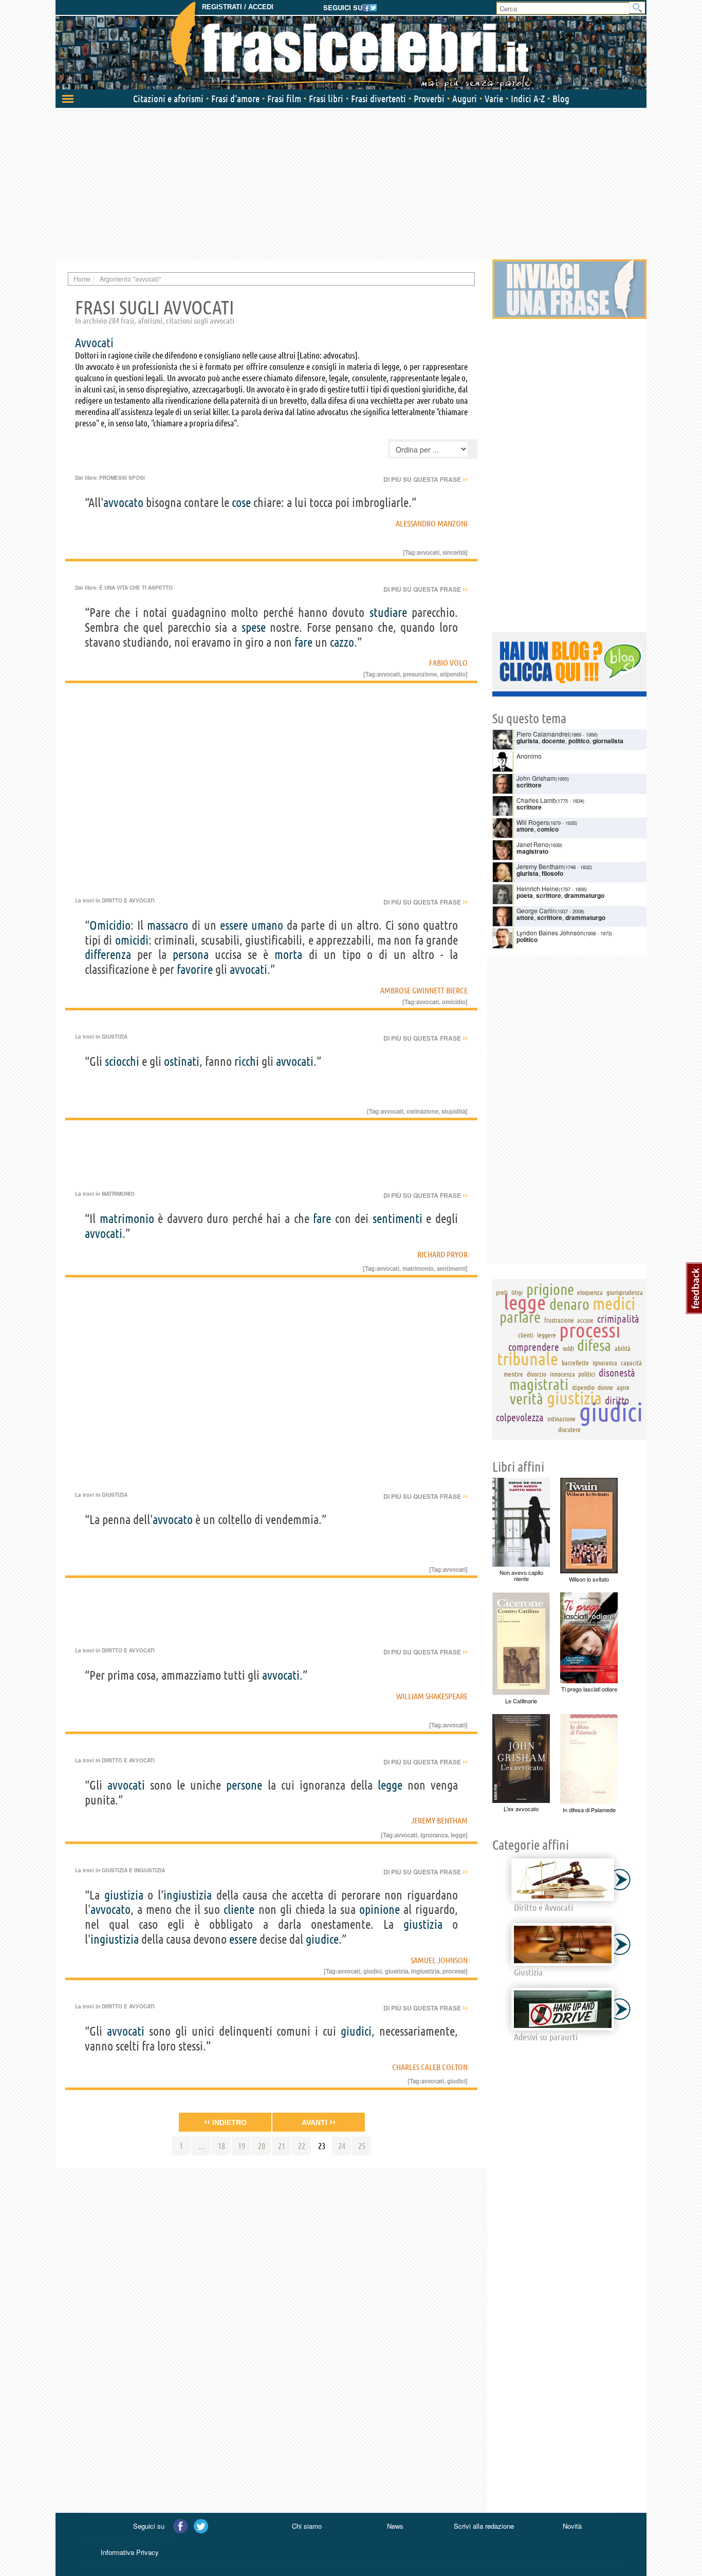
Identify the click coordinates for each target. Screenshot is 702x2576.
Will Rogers (533, 822)
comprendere (534, 1347)
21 (282, 2146)
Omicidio (110, 925)
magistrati (539, 1384)
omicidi (132, 940)
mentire (513, 1374)
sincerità (454, 552)
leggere (547, 1335)
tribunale (528, 1359)
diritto (617, 1400)
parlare (520, 1317)
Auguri (465, 99)
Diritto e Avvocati (128, 900)
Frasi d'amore (235, 99)
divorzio (537, 1374)
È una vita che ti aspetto (136, 588)
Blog (561, 99)
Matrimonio (118, 1194)
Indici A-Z (528, 99)
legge (390, 1785)
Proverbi (429, 99)
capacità (631, 1363)
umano (267, 925)
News (395, 2526)
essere (234, 925)
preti (502, 1292)
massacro (168, 925)
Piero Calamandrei (543, 734)
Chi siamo (307, 2526)
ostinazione (422, 1111)
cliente (239, 1910)
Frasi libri (326, 99)
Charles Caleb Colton (430, 2067)
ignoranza (434, 1835)
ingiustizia (188, 1895)
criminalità (618, 1319)
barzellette (575, 1363)
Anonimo (529, 756)
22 (302, 2146)
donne (605, 1387)
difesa (594, 1345)
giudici (373, 1971)
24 (342, 2146)
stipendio (453, 674)
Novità (572, 2526)
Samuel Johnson (439, 1960)
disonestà (617, 1373)
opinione (380, 1910)
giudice (322, 1939)
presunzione (420, 674)
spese (254, 627)
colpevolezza (520, 1417)
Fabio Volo (448, 663)
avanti (319, 2122)
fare (303, 642)
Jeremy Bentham (439, 1820)
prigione (550, 1289)
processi (454, 1971)
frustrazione (559, 1320)
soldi (568, 1348)
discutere (569, 1430)
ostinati (182, 1061)
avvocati (248, 970)
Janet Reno (533, 844)
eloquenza (590, 1292)
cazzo (342, 642)
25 (362, 2146)
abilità (623, 1348)
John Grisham (536, 778)
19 (242, 2146)
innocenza (562, 1374)
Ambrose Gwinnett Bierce (424, 990)
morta (288, 955)
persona (191, 955)
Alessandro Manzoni (432, 523)
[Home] (351, 46)
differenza (108, 955)
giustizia (124, 1895)
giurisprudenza (625, 1292)
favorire (195, 970)
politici (587, 1374)
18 (221, 2146)
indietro (225, 2122)
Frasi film (284, 99)
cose (241, 503)
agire (623, 1387)
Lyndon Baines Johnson (550, 933)
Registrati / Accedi (238, 7)
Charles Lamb (536, 800)
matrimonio (127, 1219)
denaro (569, 1304)
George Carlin (536, 910)
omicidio (454, 1002)
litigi (517, 1292)
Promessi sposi (122, 478)
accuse (585, 1320)
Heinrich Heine (538, 888)
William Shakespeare (432, 1696)
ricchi (247, 1061)
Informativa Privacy (130, 2552)
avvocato (123, 503)
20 (262, 2146)
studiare (388, 613)
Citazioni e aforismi (168, 99)
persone (244, 1785)
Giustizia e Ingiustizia (133, 1870)
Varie (494, 99)
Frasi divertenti (378, 99)
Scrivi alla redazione (484, 2526)
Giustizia (115, 1037)
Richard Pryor (442, 1254)
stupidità (454, 1111)
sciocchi (122, 1061)
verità (526, 1399)
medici (614, 1303)
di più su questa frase (426, 479)
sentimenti (398, 1219)
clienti (526, 1335)
